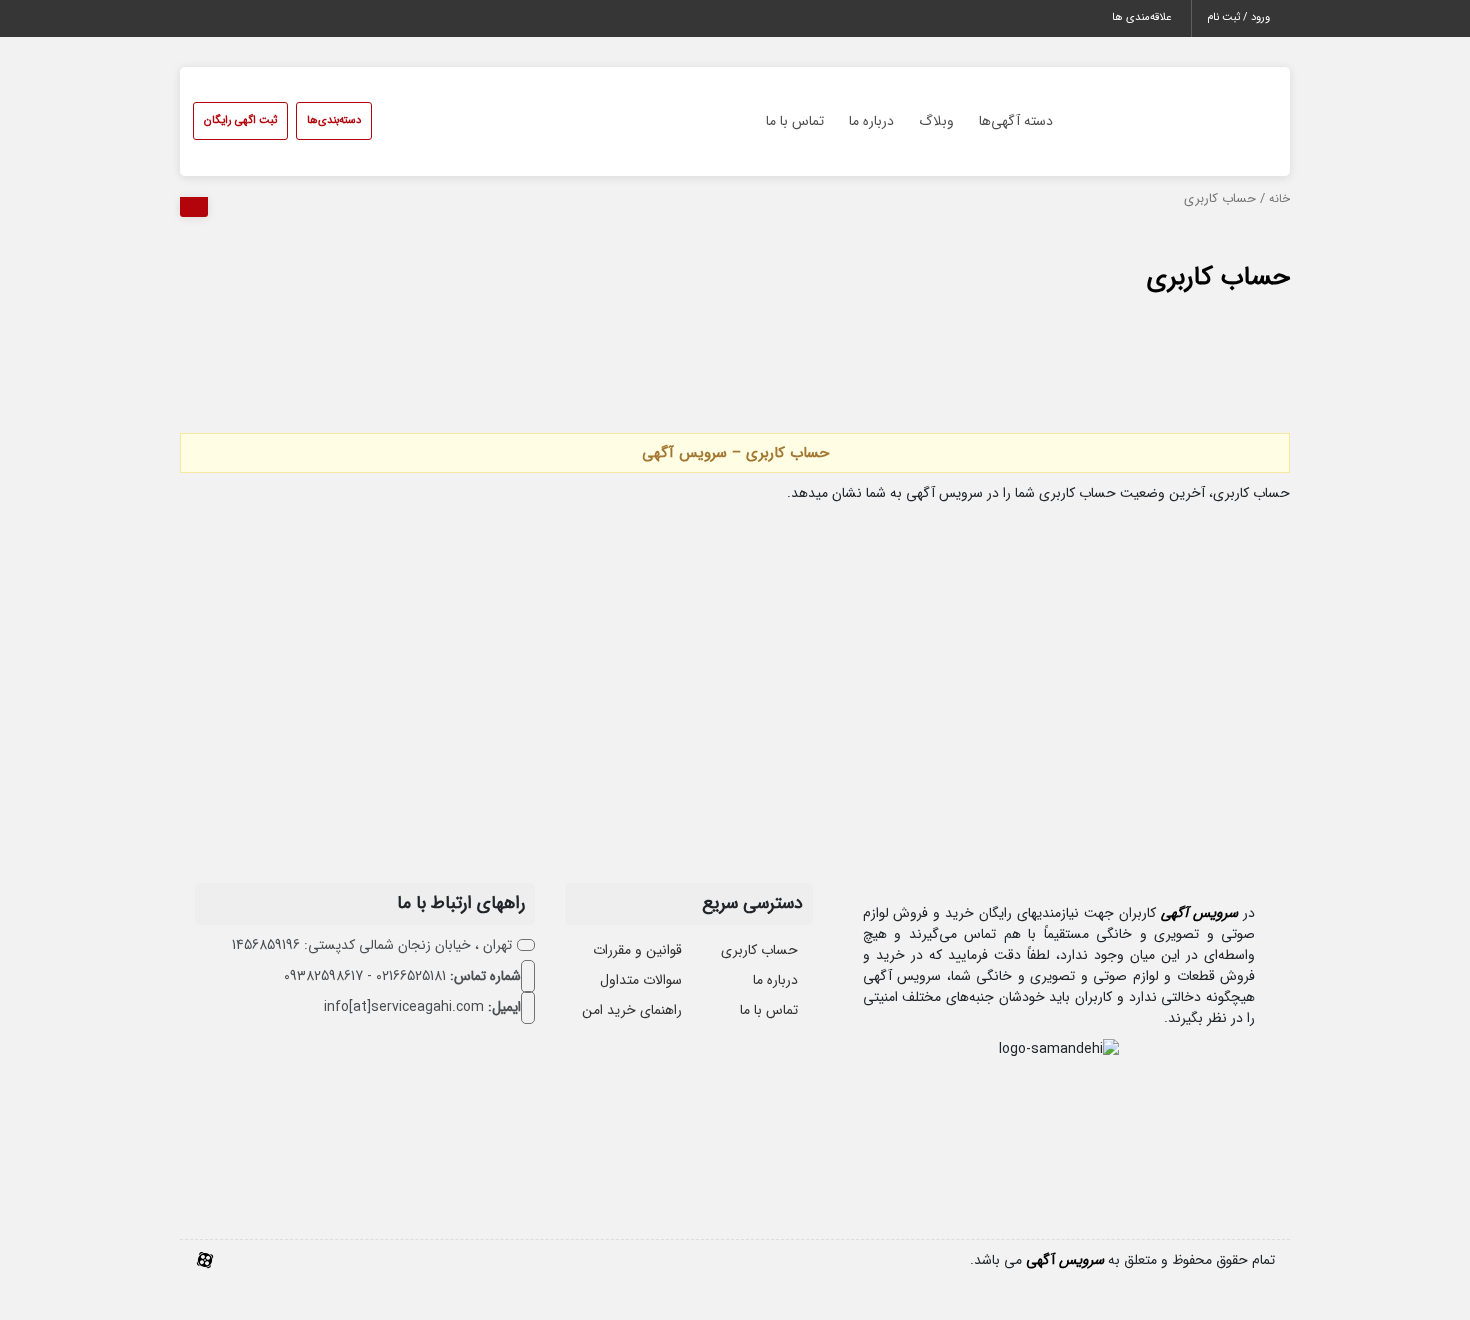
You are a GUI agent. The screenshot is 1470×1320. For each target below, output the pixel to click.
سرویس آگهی (1199, 913)
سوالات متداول (641, 980)
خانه (1279, 199)
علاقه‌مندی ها (1141, 17)
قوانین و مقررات (637, 950)
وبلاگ (936, 121)
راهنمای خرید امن (632, 1010)
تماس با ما (795, 121)
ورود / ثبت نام (1238, 17)
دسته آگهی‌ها (1016, 121)
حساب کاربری (1218, 277)
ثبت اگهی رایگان (240, 120)
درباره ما (871, 121)
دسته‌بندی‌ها (334, 120)
